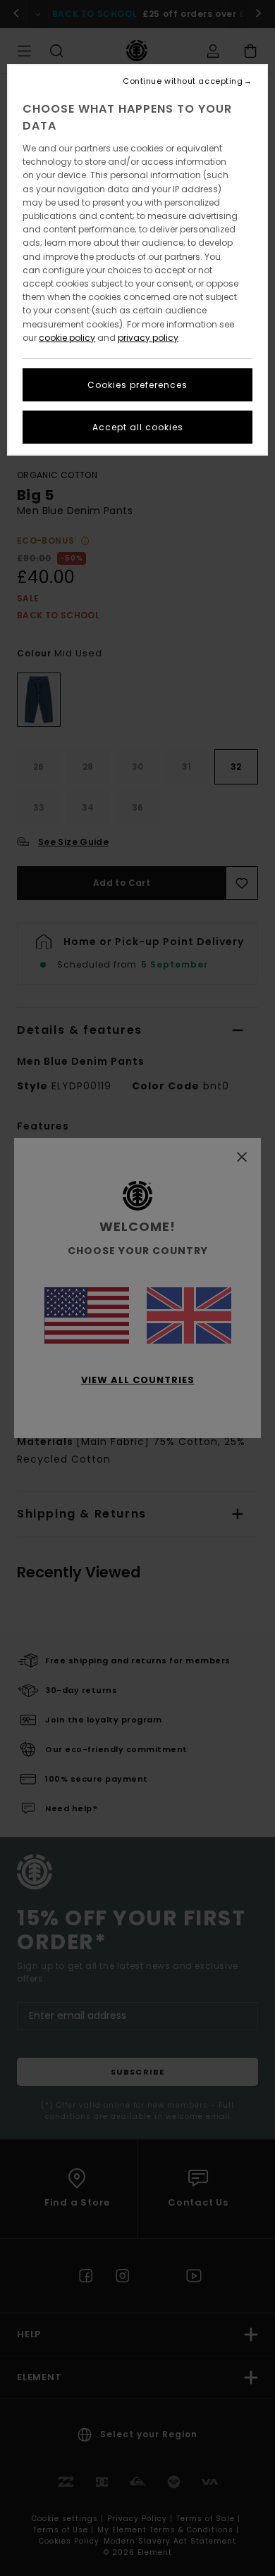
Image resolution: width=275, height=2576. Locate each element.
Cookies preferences (137, 385)
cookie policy (67, 338)
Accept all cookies (138, 427)
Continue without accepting (183, 81)
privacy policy (148, 338)
